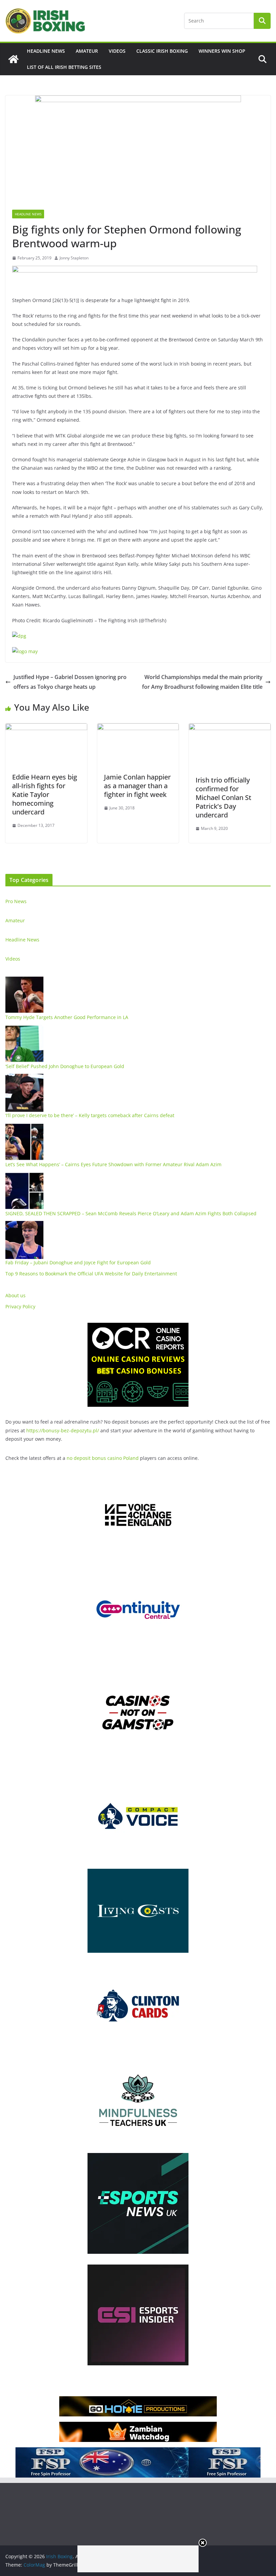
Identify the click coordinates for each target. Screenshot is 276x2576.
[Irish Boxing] (13, 59)
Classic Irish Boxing (162, 51)
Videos (117, 51)
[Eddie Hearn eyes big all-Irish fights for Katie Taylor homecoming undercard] (46, 728)
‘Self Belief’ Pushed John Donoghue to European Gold (65, 1066)
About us (15, 1295)
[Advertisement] (138, 2559)
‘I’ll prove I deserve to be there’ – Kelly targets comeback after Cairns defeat (90, 1115)
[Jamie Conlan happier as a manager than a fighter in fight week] (138, 728)
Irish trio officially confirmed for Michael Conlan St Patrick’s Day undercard (223, 797)
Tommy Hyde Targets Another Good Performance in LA (67, 1017)
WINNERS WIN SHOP (222, 51)
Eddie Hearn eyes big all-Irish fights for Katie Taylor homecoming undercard (45, 794)
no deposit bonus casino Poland (103, 1458)
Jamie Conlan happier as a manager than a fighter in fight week (137, 786)
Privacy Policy (20, 1306)
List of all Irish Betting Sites (64, 67)
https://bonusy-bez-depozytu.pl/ (63, 1430)
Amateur (87, 51)
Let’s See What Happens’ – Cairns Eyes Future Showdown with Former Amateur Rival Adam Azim (113, 1164)
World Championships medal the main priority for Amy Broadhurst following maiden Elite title (202, 682)
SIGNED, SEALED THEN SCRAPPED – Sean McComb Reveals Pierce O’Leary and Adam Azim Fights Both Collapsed (131, 1213)
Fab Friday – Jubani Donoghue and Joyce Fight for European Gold (78, 1262)
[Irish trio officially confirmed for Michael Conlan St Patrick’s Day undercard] (230, 728)
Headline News (46, 51)
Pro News (16, 901)
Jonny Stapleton (74, 258)
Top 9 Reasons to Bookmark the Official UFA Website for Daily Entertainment (91, 1274)
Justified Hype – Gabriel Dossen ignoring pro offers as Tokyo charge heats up (70, 682)
